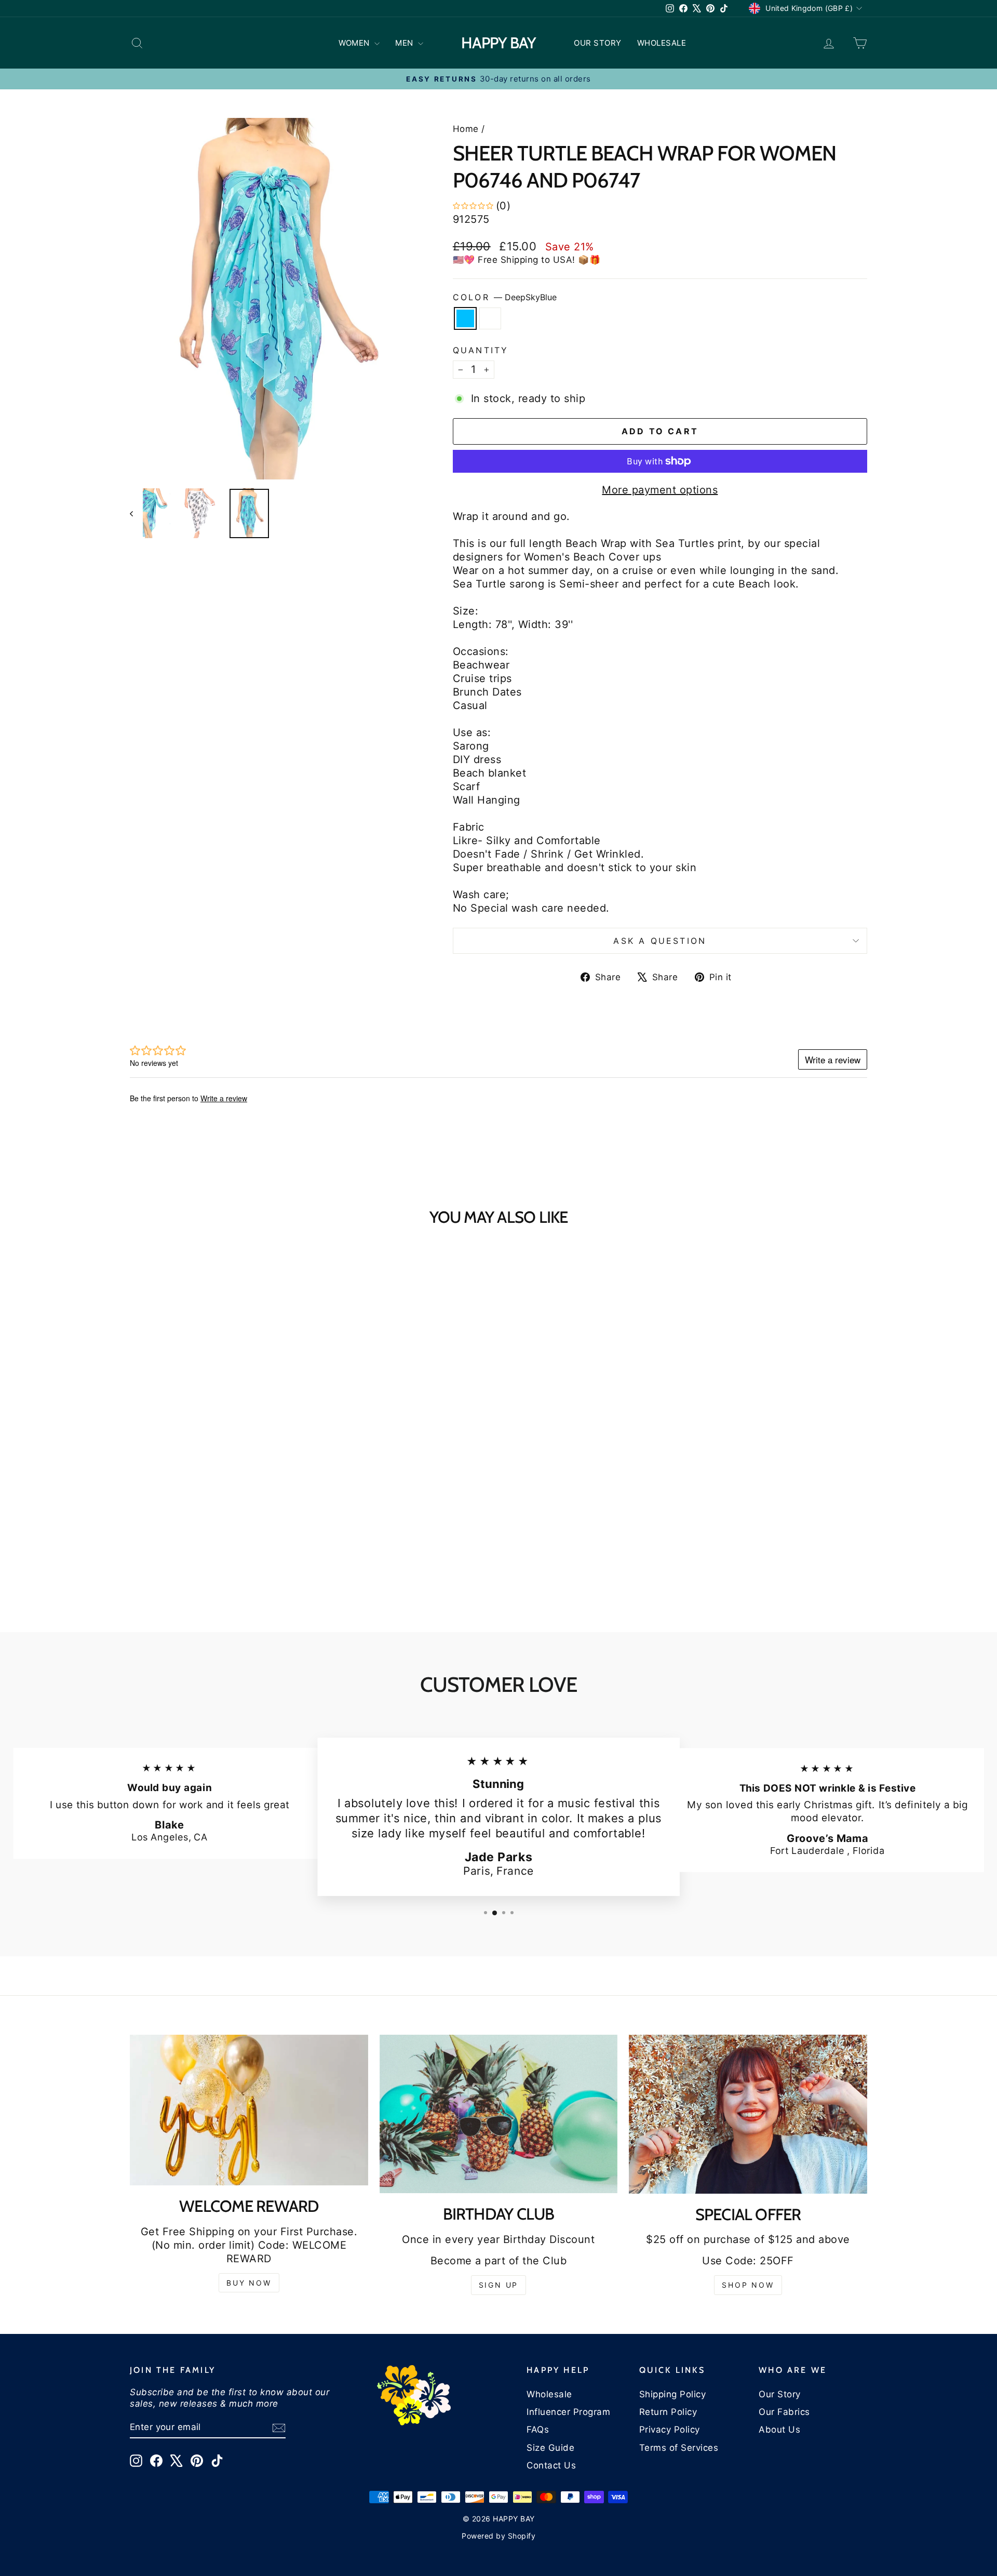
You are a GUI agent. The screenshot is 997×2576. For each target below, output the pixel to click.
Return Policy (668, 2412)
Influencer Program (568, 2412)
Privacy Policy (670, 2430)
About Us (779, 2430)
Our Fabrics (784, 2412)
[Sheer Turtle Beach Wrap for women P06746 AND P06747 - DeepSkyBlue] (211, 1571)
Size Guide (550, 2448)
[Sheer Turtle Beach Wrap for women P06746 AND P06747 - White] (225, 1571)
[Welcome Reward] (249, 2110)
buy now (249, 2283)
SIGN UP (499, 2285)
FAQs (538, 2430)
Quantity (481, 350)
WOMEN (355, 43)
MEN (405, 43)
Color (505, 297)
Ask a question (660, 941)
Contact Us (551, 2465)
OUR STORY (598, 43)
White (490, 318)
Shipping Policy (673, 2394)
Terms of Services (679, 2448)
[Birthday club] (499, 2114)
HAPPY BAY (498, 43)
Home (466, 129)
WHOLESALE (662, 43)
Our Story (780, 2394)
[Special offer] (748, 2114)
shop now (748, 2285)
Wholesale (549, 2394)
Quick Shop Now (218, 1505)
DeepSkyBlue (465, 318)
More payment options (660, 490)
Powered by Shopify (498, 2536)
